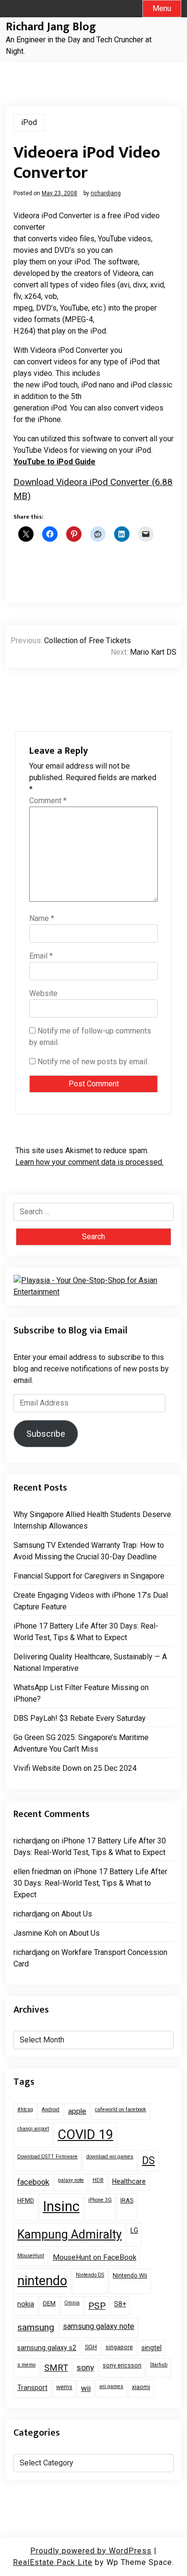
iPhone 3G (100, 2200)
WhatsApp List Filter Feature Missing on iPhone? (81, 1693)
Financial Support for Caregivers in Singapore (89, 1576)
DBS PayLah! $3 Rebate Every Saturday (80, 1718)
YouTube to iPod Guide (54, 462)
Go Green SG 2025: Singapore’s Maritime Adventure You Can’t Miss (81, 1743)
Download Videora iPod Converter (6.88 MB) (93, 489)
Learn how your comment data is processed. (89, 1162)
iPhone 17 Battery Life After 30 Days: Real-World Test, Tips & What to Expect (86, 1632)
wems (64, 2387)
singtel (152, 2348)
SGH (91, 2347)
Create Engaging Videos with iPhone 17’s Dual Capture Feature (91, 1601)
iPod (29, 122)
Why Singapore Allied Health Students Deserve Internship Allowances (92, 1520)
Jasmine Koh (35, 1933)
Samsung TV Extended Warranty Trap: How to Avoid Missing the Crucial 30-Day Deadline (89, 1551)
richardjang (106, 193)
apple (77, 2111)
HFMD (26, 2200)
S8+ (120, 2304)
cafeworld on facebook (121, 2109)
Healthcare (129, 2181)
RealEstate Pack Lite (53, 2562)
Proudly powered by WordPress (91, 2551)
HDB (98, 2180)
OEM (49, 2303)
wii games (111, 2386)
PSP (97, 2306)
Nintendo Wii (130, 2275)
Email (41, 956)
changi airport (33, 2129)
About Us (77, 1914)
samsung (36, 2327)
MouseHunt (31, 2256)
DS (148, 2160)
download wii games (110, 2157)
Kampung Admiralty (70, 2234)
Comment (48, 801)
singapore (119, 2347)
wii (86, 2388)
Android (51, 2109)
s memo (26, 2365)
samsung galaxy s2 (47, 2348)
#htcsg (25, 2109)
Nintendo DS (90, 2275)
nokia (26, 2304)
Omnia (72, 2303)
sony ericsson (122, 2365)
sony (85, 2367)
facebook (33, 2182)
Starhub (159, 2365)
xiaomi (141, 2387)
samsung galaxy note (99, 2326)
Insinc (61, 2206)
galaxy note (71, 2180)
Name (42, 918)
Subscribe (46, 1434)
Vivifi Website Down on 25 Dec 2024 (75, 1768)
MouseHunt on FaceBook (94, 2257)
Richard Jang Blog (51, 27)
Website (43, 993)
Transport (32, 2388)
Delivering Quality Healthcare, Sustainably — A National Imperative (90, 1662)
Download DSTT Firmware (47, 2157)
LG (134, 2230)
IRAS (127, 2200)
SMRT (56, 2368)
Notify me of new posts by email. (93, 1062)
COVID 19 (85, 2135)
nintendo (42, 2281)
